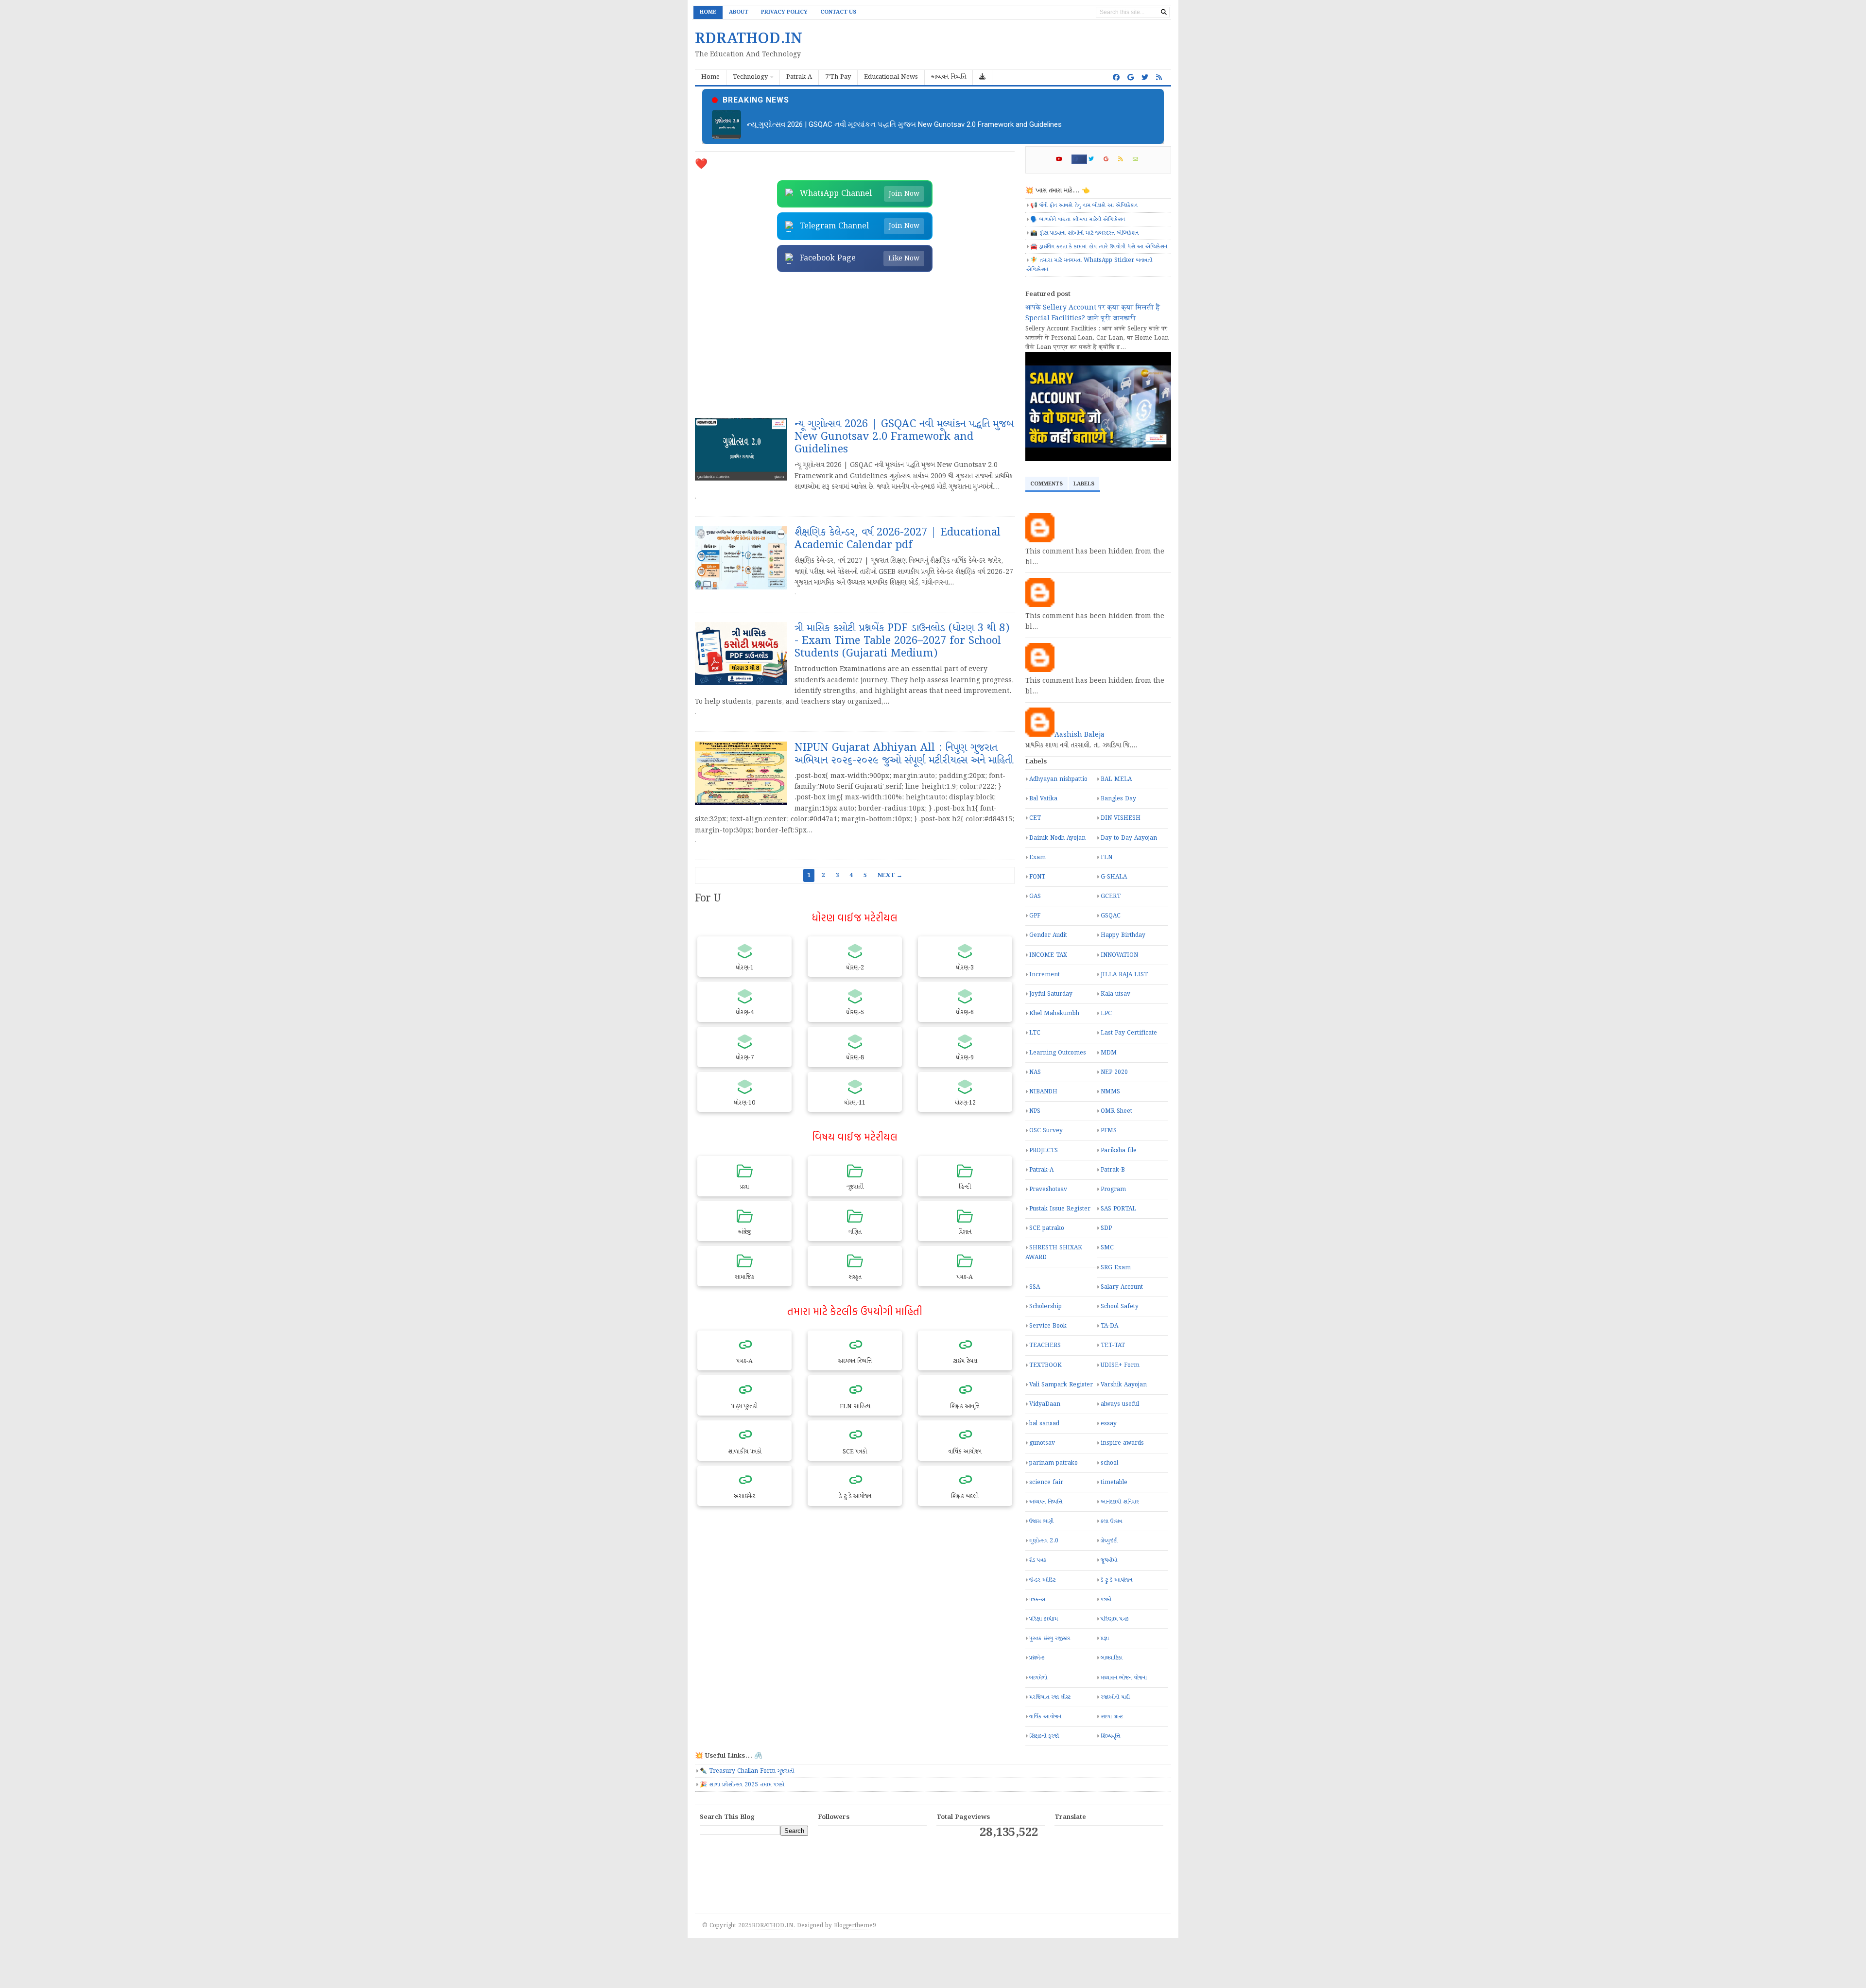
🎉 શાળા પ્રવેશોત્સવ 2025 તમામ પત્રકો (742, 1785)
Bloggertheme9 (855, 1926)
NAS (1035, 1072)
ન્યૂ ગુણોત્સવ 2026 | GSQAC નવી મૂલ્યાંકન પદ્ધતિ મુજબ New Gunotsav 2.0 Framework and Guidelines (904, 437)
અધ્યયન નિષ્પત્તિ (1046, 1502)
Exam (1037, 857)
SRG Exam (1116, 1268)
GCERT (1111, 896)
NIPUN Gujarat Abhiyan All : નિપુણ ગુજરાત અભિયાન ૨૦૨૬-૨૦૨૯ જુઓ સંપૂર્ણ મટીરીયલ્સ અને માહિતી (904, 754)
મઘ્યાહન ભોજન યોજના (1124, 1678)
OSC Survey (1046, 1131)
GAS (1035, 896)
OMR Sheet (1116, 1111)
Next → (890, 875)
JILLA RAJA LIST (1124, 975)
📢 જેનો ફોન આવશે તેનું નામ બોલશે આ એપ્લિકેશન (1084, 205)
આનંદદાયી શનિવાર (1120, 1502)
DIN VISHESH (1121, 818)
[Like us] (1116, 78)
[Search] (1164, 12)
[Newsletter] (1140, 159)
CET (1035, 818)
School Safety (1120, 1306)
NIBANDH (1043, 1092)
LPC (1106, 1013)
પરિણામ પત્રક (1115, 1619)
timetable (1114, 1482)
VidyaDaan (1045, 1404)
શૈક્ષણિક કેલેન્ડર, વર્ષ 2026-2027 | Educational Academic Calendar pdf (855, 124)
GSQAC (1111, 916)
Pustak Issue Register (1060, 1209)
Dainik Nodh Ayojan (1057, 838)
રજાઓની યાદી (1115, 1697)
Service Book (1048, 1326)
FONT (1037, 877)
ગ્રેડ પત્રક (1038, 1560)
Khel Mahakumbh (1054, 1013)
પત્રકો (1106, 1599)
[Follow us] (1145, 78)
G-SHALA (1114, 877)
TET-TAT (1113, 1345)
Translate (1123, 1846)
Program (1113, 1189)
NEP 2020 (1114, 1072)
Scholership (1045, 1306)
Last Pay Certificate (1129, 1033)
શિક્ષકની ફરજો (1044, 1736)
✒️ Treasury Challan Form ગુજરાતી (747, 1771)
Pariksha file (1119, 1150)
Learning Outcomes (1058, 1053)
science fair (1046, 1482)
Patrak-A (1041, 1170)
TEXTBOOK (1045, 1365)
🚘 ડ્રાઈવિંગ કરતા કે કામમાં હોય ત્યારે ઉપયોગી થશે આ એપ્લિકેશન (1099, 247)
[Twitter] (1095, 159)
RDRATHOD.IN (772, 1926)
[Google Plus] (1110, 159)
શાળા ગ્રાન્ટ (1112, 1717)
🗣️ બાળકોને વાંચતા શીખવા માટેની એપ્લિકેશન (1078, 219)
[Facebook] (1079, 159)
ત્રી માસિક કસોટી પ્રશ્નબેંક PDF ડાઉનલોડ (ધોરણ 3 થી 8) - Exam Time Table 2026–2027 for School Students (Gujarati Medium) (902, 641)
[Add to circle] (1131, 78)
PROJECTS (1044, 1150)
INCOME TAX (1048, 955)
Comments (1046, 484)
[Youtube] (1063, 159)
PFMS (1109, 1131)
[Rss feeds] (1159, 78)
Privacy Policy (784, 12)
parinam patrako (1054, 1463)
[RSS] (1125, 159)
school (1109, 1463)
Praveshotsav (1048, 1189)
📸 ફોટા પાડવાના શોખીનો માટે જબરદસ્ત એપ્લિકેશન (1084, 233)
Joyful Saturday (1051, 994)
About (739, 12)
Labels (1084, 484)
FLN (1106, 857)
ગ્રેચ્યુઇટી (1109, 1541)
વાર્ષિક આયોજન (1045, 1717)
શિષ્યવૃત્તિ (1110, 1736)
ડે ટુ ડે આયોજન (1116, 1580)
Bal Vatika (1043, 799)
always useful (1120, 1404)
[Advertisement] (855, 345)
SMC (1107, 1248)
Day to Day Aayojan (1129, 838)
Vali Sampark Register (1061, 1385)
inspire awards (1122, 1443)
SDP (1106, 1228)
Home (708, 12)
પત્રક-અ (1037, 1599)
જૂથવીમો (1109, 1560)
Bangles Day (1118, 799)
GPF (1035, 916)
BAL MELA (1116, 779)
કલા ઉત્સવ (1111, 1521)
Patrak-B (1113, 1170)
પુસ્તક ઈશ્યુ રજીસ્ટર (1050, 1638)
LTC (1035, 1033)
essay (1109, 1424)
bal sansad (1044, 1424)
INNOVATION (1119, 955)
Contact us (838, 12)
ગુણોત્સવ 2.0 (1044, 1541)
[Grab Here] (983, 78)
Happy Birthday (1123, 935)
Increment (1045, 975)
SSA (1035, 1287)
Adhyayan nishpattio (1058, 779)
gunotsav (1042, 1443)
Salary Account (1122, 1287)
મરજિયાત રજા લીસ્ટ (1050, 1697)
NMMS (1110, 1092)
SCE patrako (1047, 1228)
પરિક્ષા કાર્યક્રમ (1044, 1619)
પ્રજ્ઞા (1105, 1638)
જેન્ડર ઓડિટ (1042, 1580)
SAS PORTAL (1118, 1209)
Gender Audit (1048, 935)
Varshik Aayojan (1124, 1385)
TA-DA (1109, 1326)
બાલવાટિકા (1112, 1658)
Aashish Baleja (1080, 735)
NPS (1035, 1111)
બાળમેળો (1038, 1678)
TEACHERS (1045, 1345)
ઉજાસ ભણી (1041, 1521)
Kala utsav (1115, 994)
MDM (1109, 1053)
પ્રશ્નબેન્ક (1037, 1658)
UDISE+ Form (1120, 1365)
